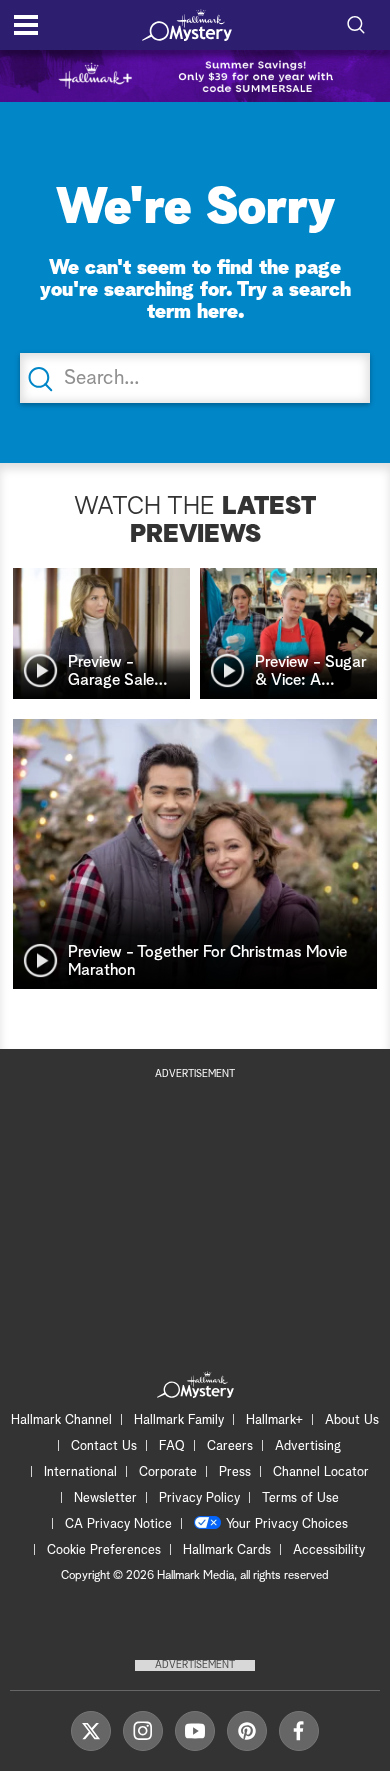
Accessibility (329, 1550)
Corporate (168, 1472)
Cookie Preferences (104, 1550)
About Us (352, 1420)
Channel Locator (321, 1472)
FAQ (172, 1446)
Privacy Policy (199, 1498)
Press (235, 1472)
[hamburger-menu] (26, 25)
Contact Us (104, 1446)
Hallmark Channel (61, 1420)
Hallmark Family (179, 1420)
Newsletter (105, 1498)
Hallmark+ (274, 1420)
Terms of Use (300, 1498)
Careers (230, 1446)
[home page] (187, 25)
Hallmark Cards (227, 1550)
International (80, 1472)
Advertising (308, 1446)
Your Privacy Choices (287, 1524)
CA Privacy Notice (118, 1524)
